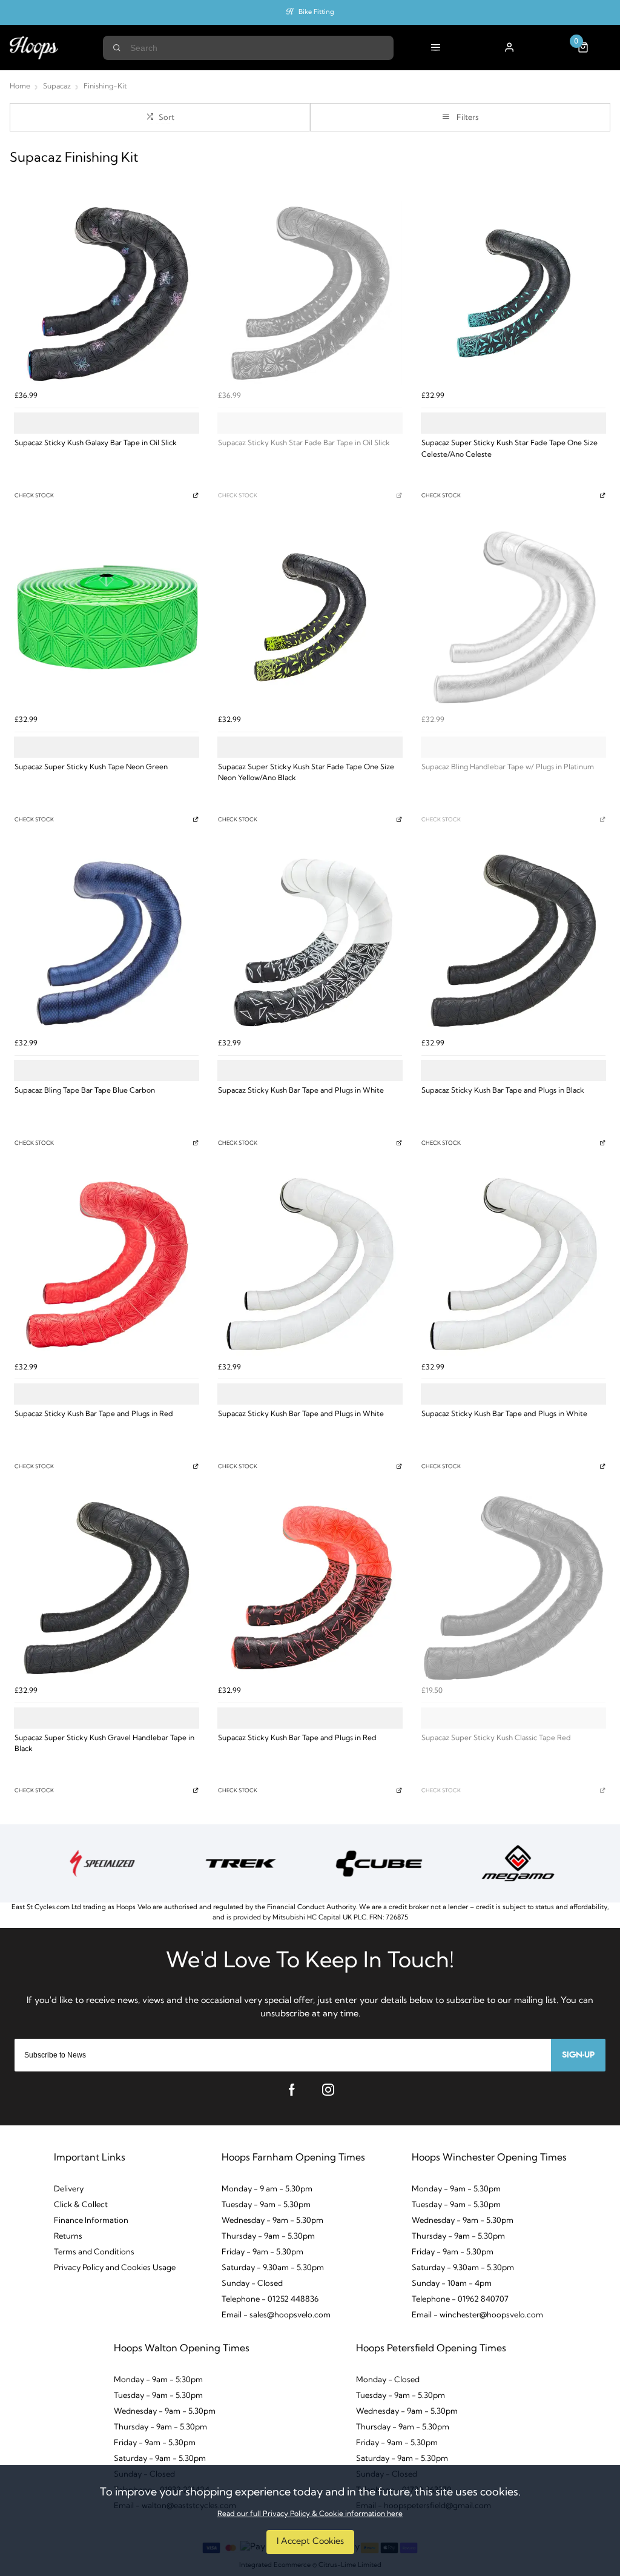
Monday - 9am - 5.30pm (456, 2189)
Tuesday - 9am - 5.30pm (266, 2205)
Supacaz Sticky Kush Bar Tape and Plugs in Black (503, 1091)
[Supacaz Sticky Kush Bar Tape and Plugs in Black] (513, 941)
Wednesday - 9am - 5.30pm (272, 2221)
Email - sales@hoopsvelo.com (276, 2315)
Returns (68, 2237)
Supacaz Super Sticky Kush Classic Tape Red (496, 1738)
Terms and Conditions (94, 2252)
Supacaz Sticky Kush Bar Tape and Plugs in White (301, 1091)
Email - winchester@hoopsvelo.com (477, 2315)
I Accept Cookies (310, 2542)
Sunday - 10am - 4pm (452, 2284)
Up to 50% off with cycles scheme (316, 12)
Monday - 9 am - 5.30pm (267, 2189)
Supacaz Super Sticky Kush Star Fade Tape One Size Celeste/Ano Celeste (510, 449)
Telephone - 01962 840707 (460, 2300)
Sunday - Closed (252, 2284)
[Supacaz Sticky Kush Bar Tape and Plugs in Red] (107, 1264)
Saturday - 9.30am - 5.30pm (273, 2268)
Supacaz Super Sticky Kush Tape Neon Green (91, 767)
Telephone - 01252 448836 (270, 2300)
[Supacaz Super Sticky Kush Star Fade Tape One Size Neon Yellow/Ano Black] (310, 617)
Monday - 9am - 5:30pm (158, 2380)
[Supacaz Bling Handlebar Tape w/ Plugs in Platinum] (513, 617)
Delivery (69, 2189)
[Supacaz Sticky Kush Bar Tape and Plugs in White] (310, 941)
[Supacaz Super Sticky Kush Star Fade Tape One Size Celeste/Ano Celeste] (513, 293)
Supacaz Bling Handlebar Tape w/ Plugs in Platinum (508, 767)
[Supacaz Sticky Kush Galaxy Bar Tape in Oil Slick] (107, 293)
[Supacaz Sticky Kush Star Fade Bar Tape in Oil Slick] (310, 293)
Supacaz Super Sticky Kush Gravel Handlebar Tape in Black (104, 1744)
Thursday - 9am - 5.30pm (268, 2237)
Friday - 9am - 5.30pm (262, 2252)
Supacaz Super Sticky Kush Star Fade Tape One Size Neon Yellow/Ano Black (306, 773)
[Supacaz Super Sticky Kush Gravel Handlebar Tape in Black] (107, 1588)
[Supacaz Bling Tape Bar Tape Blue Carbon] (107, 941)
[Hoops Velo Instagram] (328, 2090)
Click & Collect (81, 2205)
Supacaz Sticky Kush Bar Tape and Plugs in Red (94, 1414)
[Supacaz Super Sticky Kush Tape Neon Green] (107, 617)
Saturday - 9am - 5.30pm (160, 2459)
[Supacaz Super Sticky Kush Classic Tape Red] (513, 1588)
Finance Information (91, 2221)
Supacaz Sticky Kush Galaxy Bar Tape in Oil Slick (96, 443)
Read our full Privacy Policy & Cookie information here (310, 2514)
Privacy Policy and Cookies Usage (115, 2268)
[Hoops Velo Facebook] (292, 2090)
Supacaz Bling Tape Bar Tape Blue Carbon (85, 1091)
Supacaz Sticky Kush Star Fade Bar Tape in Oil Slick (304, 443)
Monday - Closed (388, 2380)
